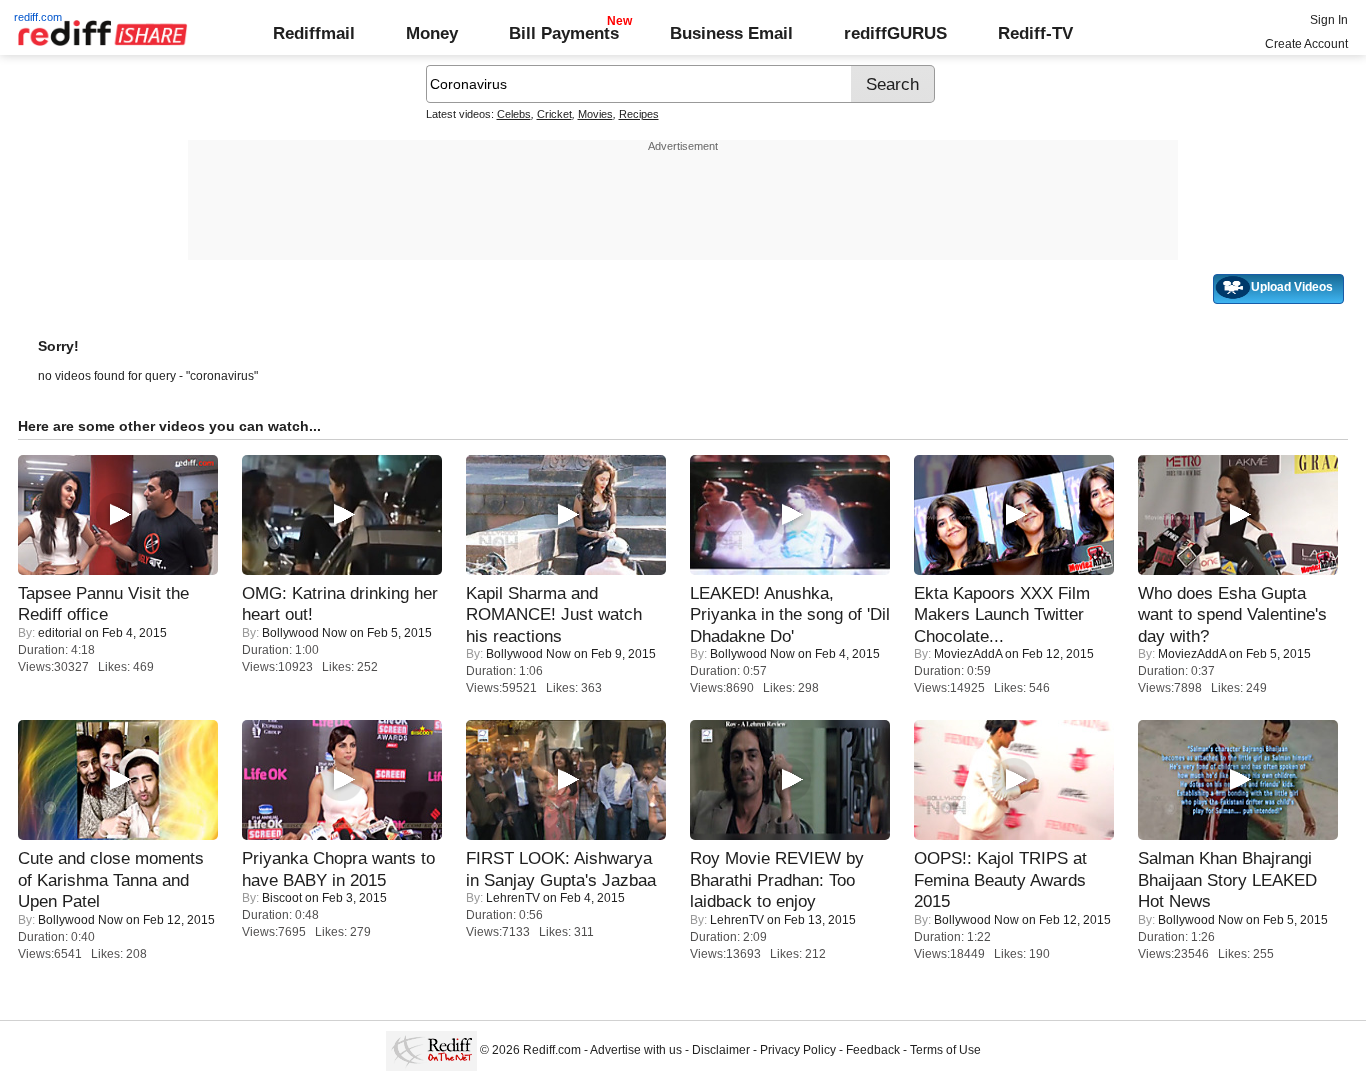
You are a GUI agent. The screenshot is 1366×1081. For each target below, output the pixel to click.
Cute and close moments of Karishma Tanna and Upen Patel (111, 879)
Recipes (639, 114)
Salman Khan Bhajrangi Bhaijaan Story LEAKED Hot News (1227, 879)
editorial (60, 633)
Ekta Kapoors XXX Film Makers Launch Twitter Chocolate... (1002, 614)
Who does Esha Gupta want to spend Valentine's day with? (1232, 614)
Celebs (514, 114)
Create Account (1306, 44)
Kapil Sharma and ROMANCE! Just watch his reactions (554, 614)
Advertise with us (636, 1050)
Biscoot (282, 898)
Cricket (554, 114)
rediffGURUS (895, 33)
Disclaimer (721, 1050)
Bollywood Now (304, 633)
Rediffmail (314, 33)
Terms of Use (945, 1050)
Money (432, 33)
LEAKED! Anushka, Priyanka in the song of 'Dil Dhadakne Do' (790, 614)
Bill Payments (564, 33)
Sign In (1329, 20)
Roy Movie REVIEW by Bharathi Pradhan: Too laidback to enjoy (777, 879)
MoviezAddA (968, 654)
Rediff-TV (1035, 33)
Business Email (731, 33)
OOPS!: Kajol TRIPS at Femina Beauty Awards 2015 (1000, 879)
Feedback (873, 1050)
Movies (595, 114)
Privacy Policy (798, 1050)
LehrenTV (513, 898)
